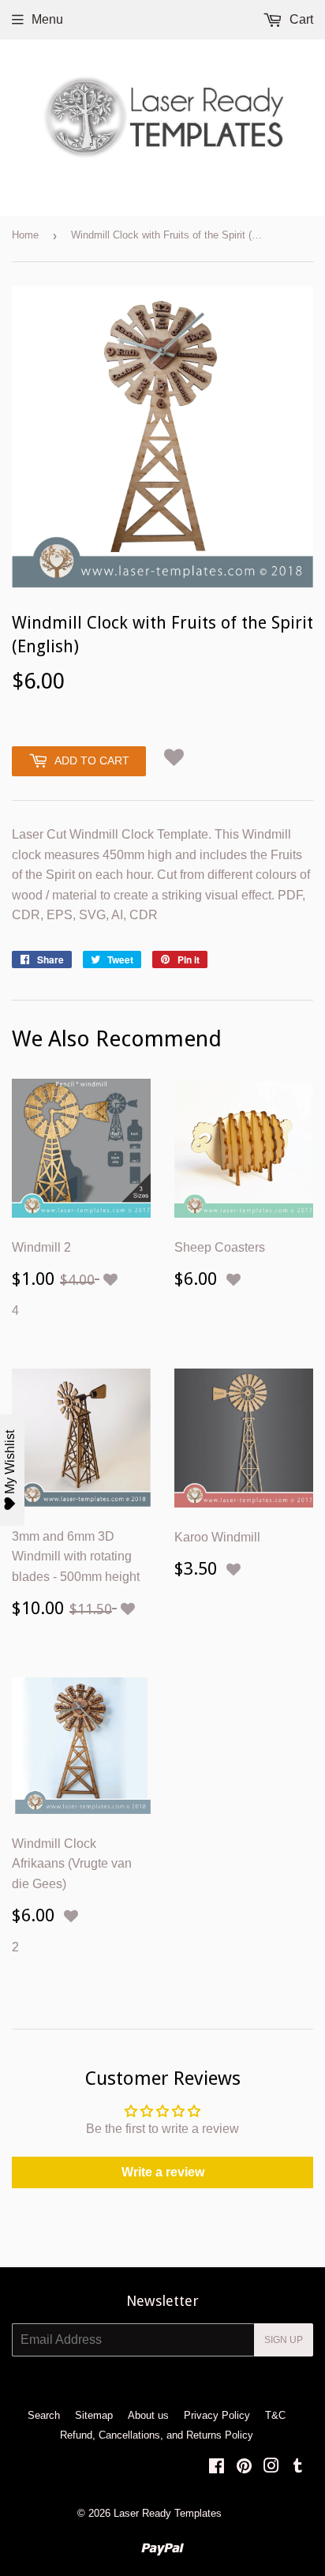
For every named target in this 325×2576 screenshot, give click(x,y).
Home (25, 235)
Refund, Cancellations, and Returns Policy (157, 2435)
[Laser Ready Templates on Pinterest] (244, 2467)
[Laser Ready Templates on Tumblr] (298, 2467)
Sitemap (94, 2415)
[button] (174, 758)
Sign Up (284, 2340)
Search (44, 2415)
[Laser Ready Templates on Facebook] (217, 2467)
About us (148, 2415)
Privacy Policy (217, 2415)
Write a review (163, 2172)
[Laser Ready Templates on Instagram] (271, 2467)
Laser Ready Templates (168, 2513)
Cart (300, 19)
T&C (275, 2415)
